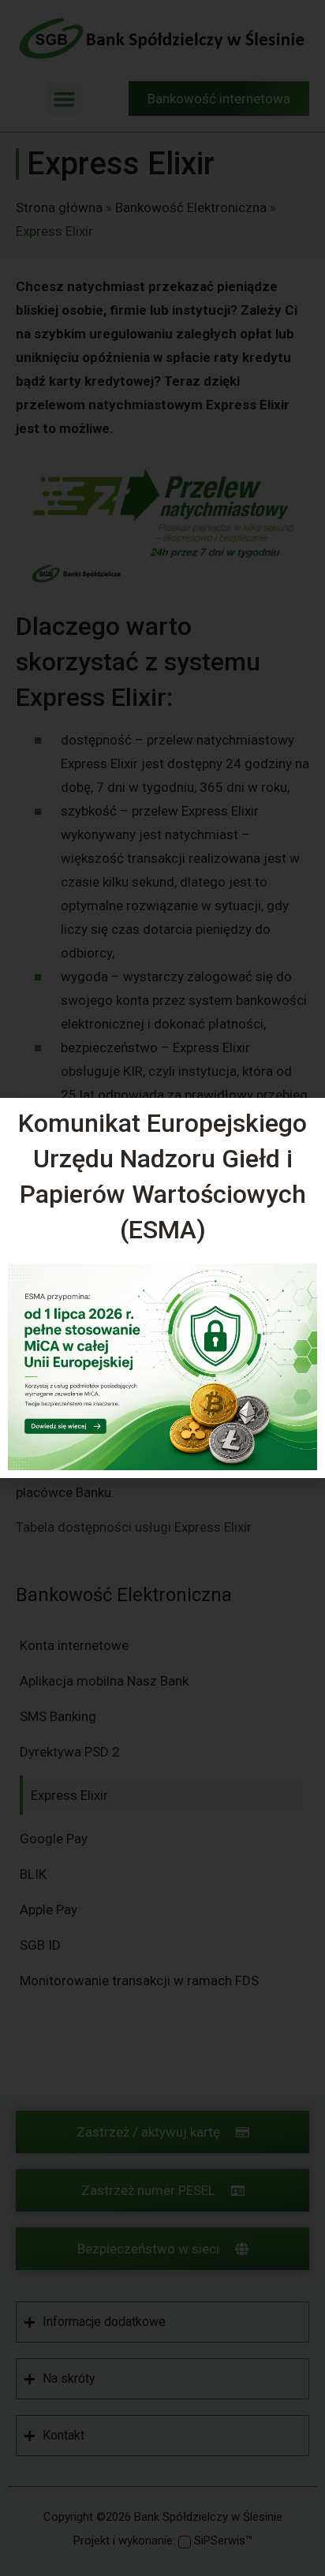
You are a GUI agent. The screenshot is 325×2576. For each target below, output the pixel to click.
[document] (162, 1288)
